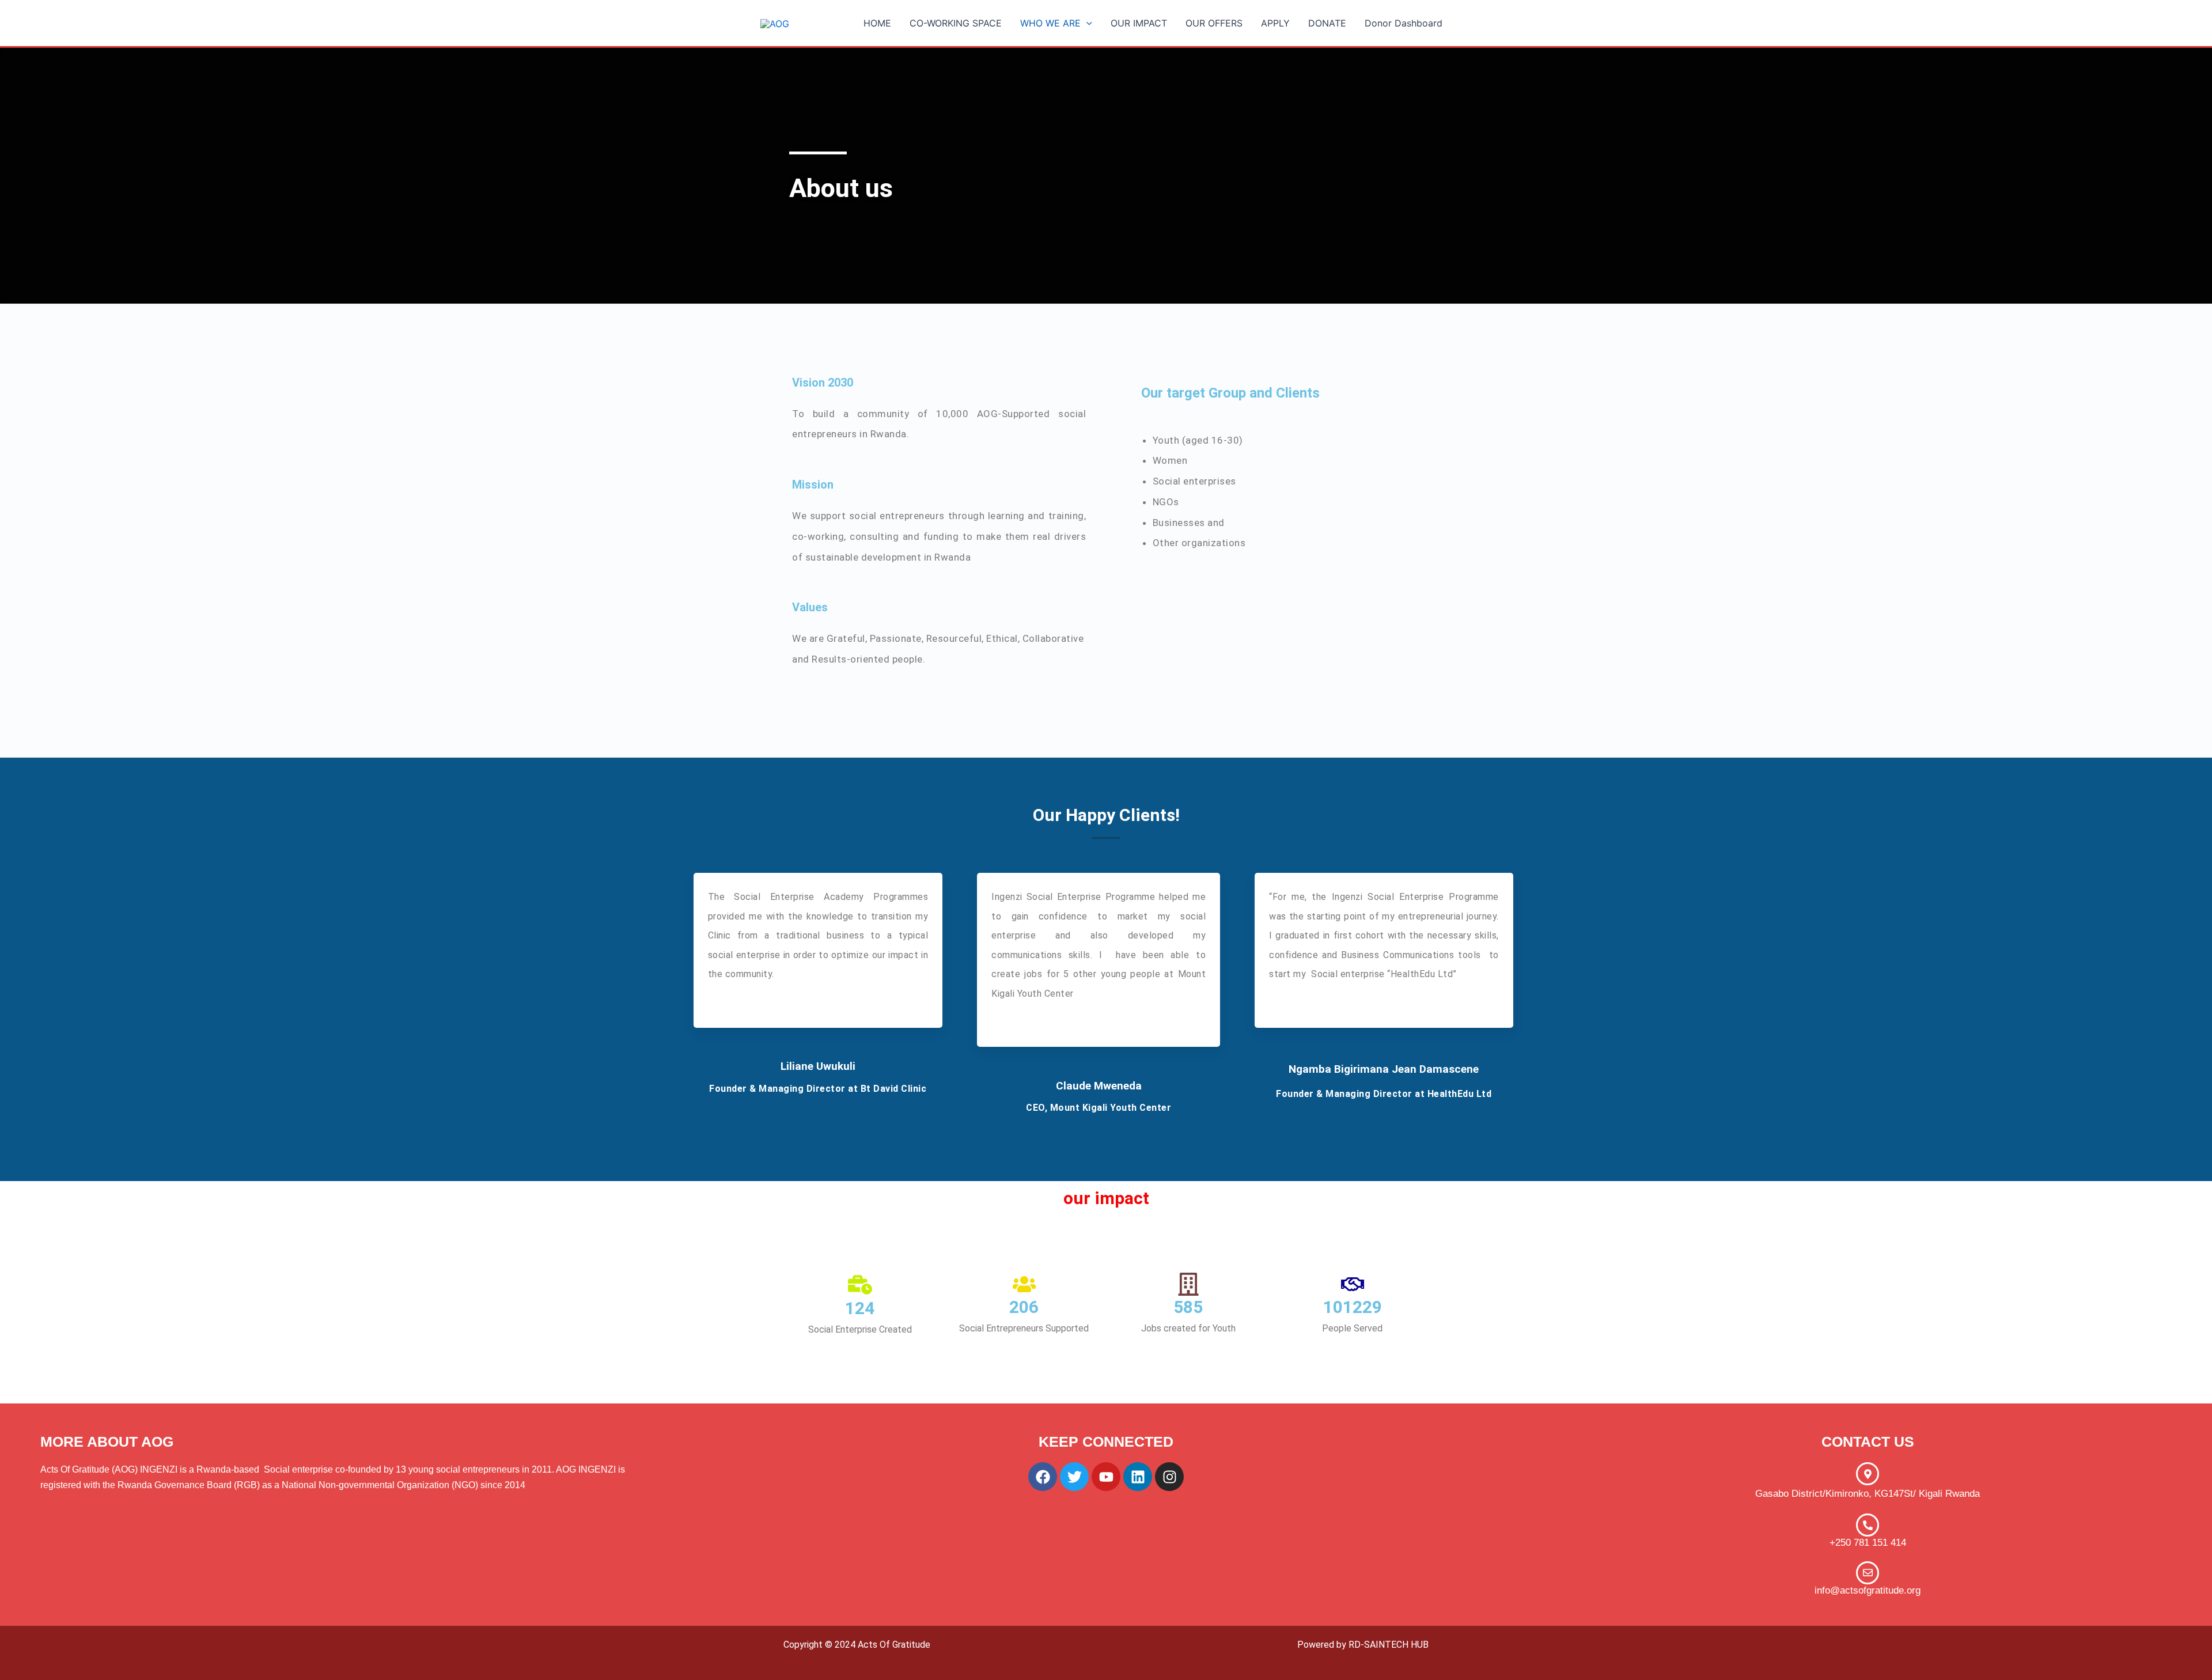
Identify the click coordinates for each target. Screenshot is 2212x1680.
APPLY (1275, 23)
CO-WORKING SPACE (956, 23)
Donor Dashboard (1404, 23)
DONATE (1327, 23)
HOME (877, 23)
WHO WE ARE (1050, 23)
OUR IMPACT (1139, 23)
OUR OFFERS (1214, 23)
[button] (1086, 23)
